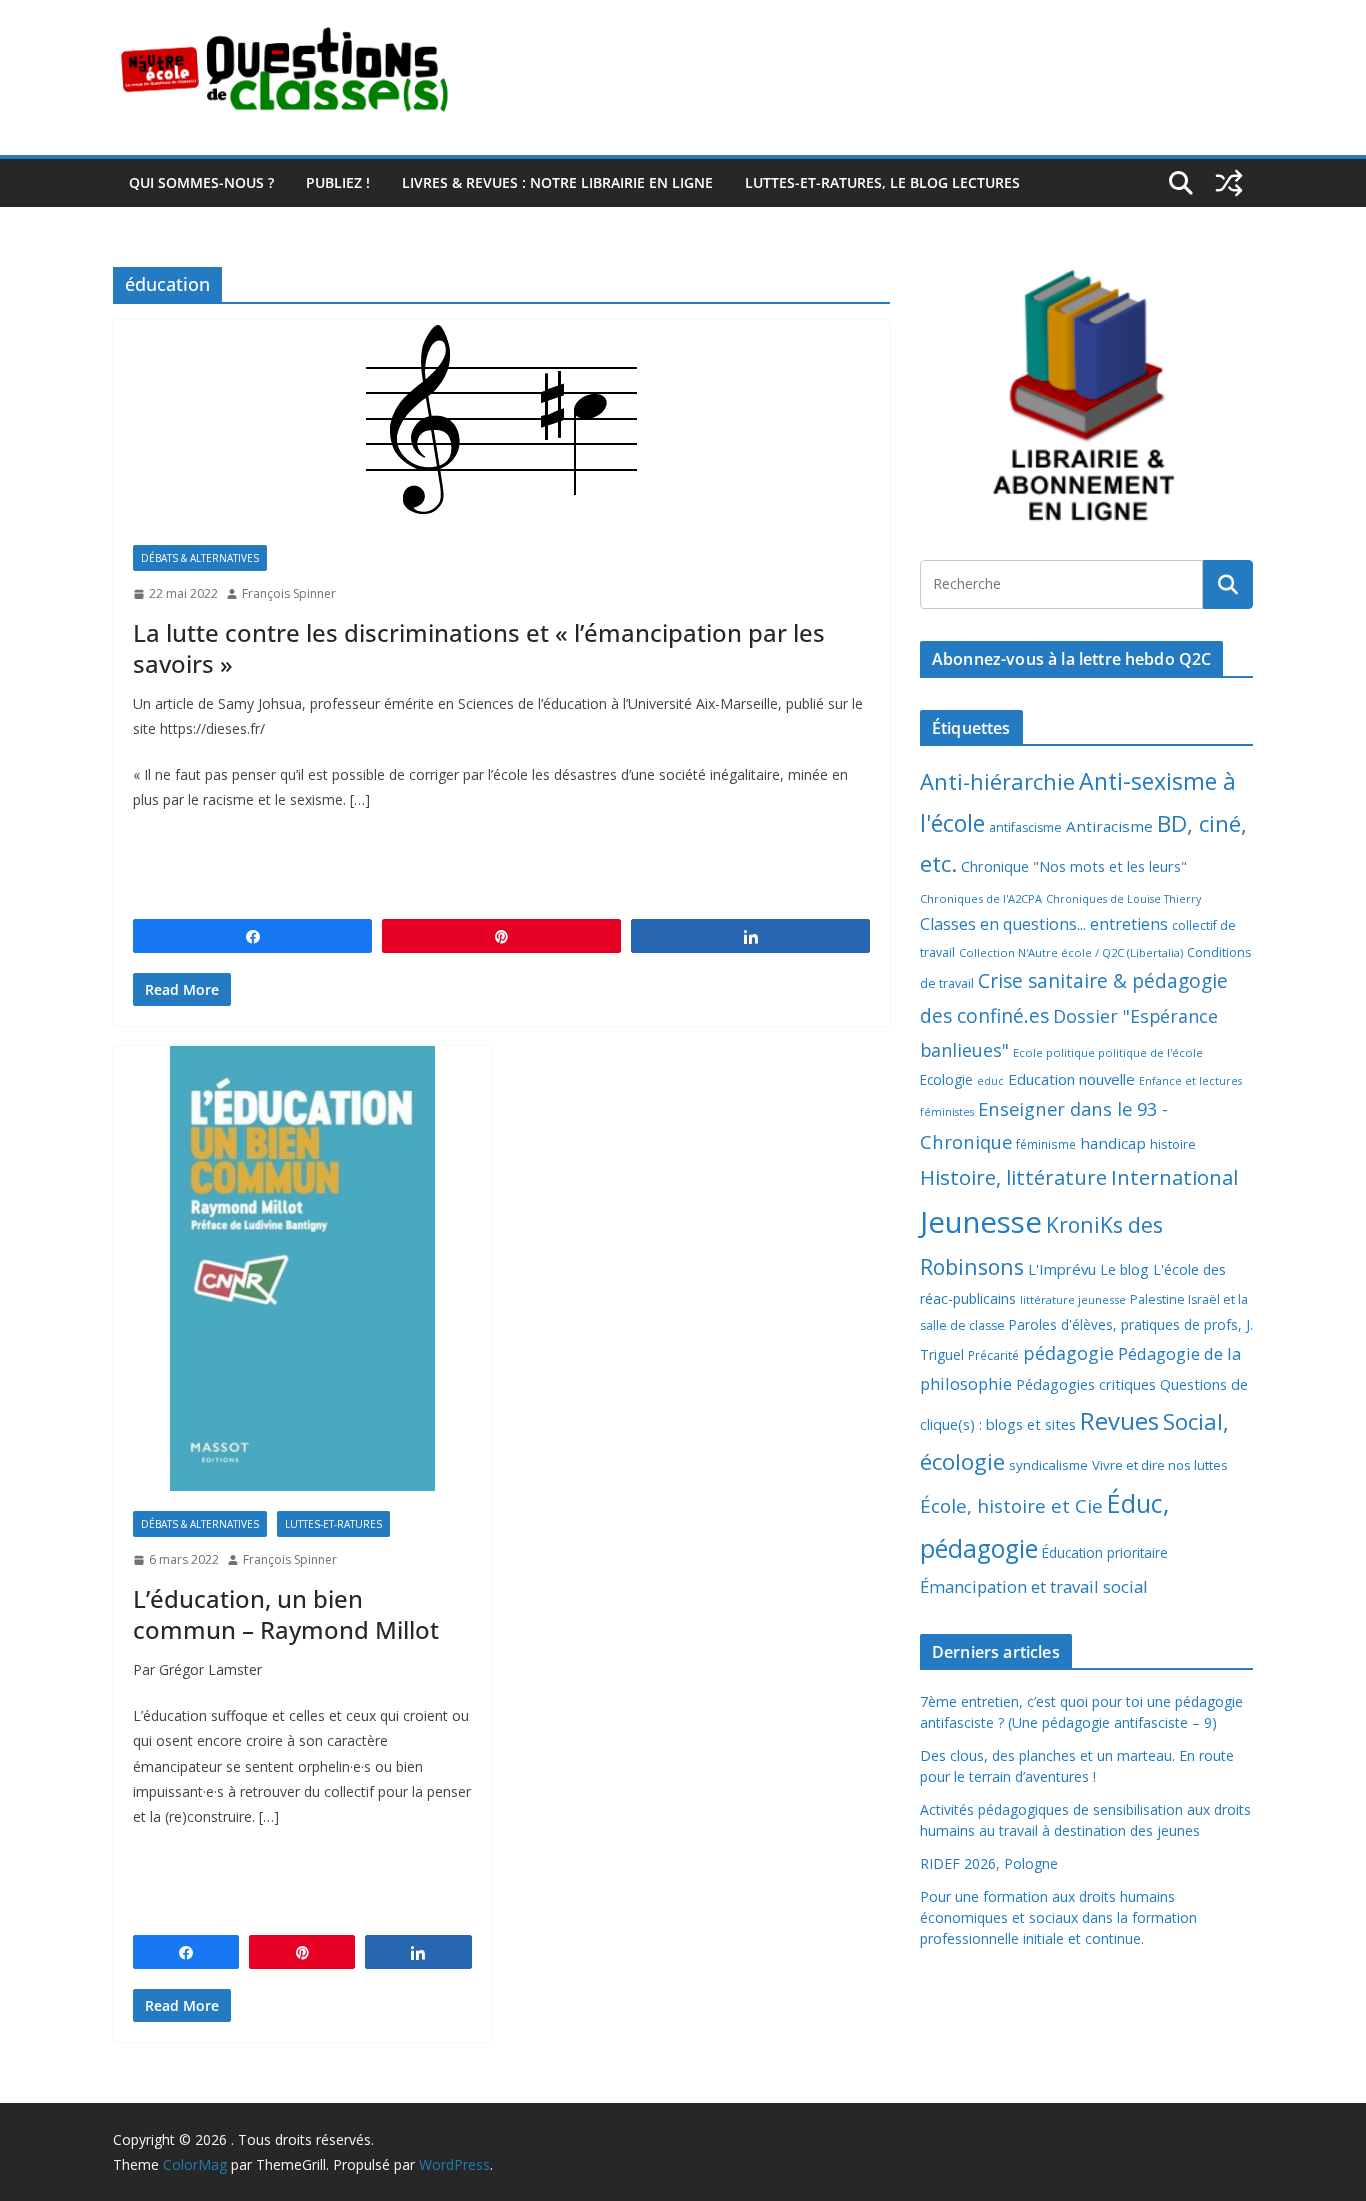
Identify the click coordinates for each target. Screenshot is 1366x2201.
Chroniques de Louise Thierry (1123, 899)
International (1174, 1177)
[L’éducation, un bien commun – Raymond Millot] (302, 1268)
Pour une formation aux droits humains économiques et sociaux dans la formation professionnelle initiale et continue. (1058, 1917)
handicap (1113, 1143)
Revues (1119, 1420)
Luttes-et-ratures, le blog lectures (882, 182)
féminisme (1046, 1144)
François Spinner (289, 593)
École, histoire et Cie (1011, 1506)
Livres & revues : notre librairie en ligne (557, 182)
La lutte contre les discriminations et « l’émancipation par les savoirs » (479, 648)
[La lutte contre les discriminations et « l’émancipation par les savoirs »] (501, 422)
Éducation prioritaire (1105, 1552)
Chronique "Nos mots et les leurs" (1074, 866)
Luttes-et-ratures (333, 1524)
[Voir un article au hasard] (1229, 183)
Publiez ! (338, 182)
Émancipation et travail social (1034, 1586)
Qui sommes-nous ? (201, 182)
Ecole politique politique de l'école (1108, 1052)
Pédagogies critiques (1086, 1384)
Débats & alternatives (200, 558)
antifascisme (1025, 827)
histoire (1173, 1144)
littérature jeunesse (1073, 1299)
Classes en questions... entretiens (1044, 924)
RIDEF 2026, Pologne (989, 1863)
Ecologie (946, 1079)
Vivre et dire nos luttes (1160, 1465)
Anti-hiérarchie (997, 781)
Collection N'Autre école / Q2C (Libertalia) (1071, 952)
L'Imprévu (1062, 1269)
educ (990, 1081)
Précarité (993, 1355)
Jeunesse (981, 1222)
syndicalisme (1048, 1465)
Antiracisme (1109, 826)
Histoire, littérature (1013, 1177)
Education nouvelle (1071, 1079)
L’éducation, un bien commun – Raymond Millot (286, 1614)
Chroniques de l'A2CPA (981, 898)
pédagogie (1068, 1353)
